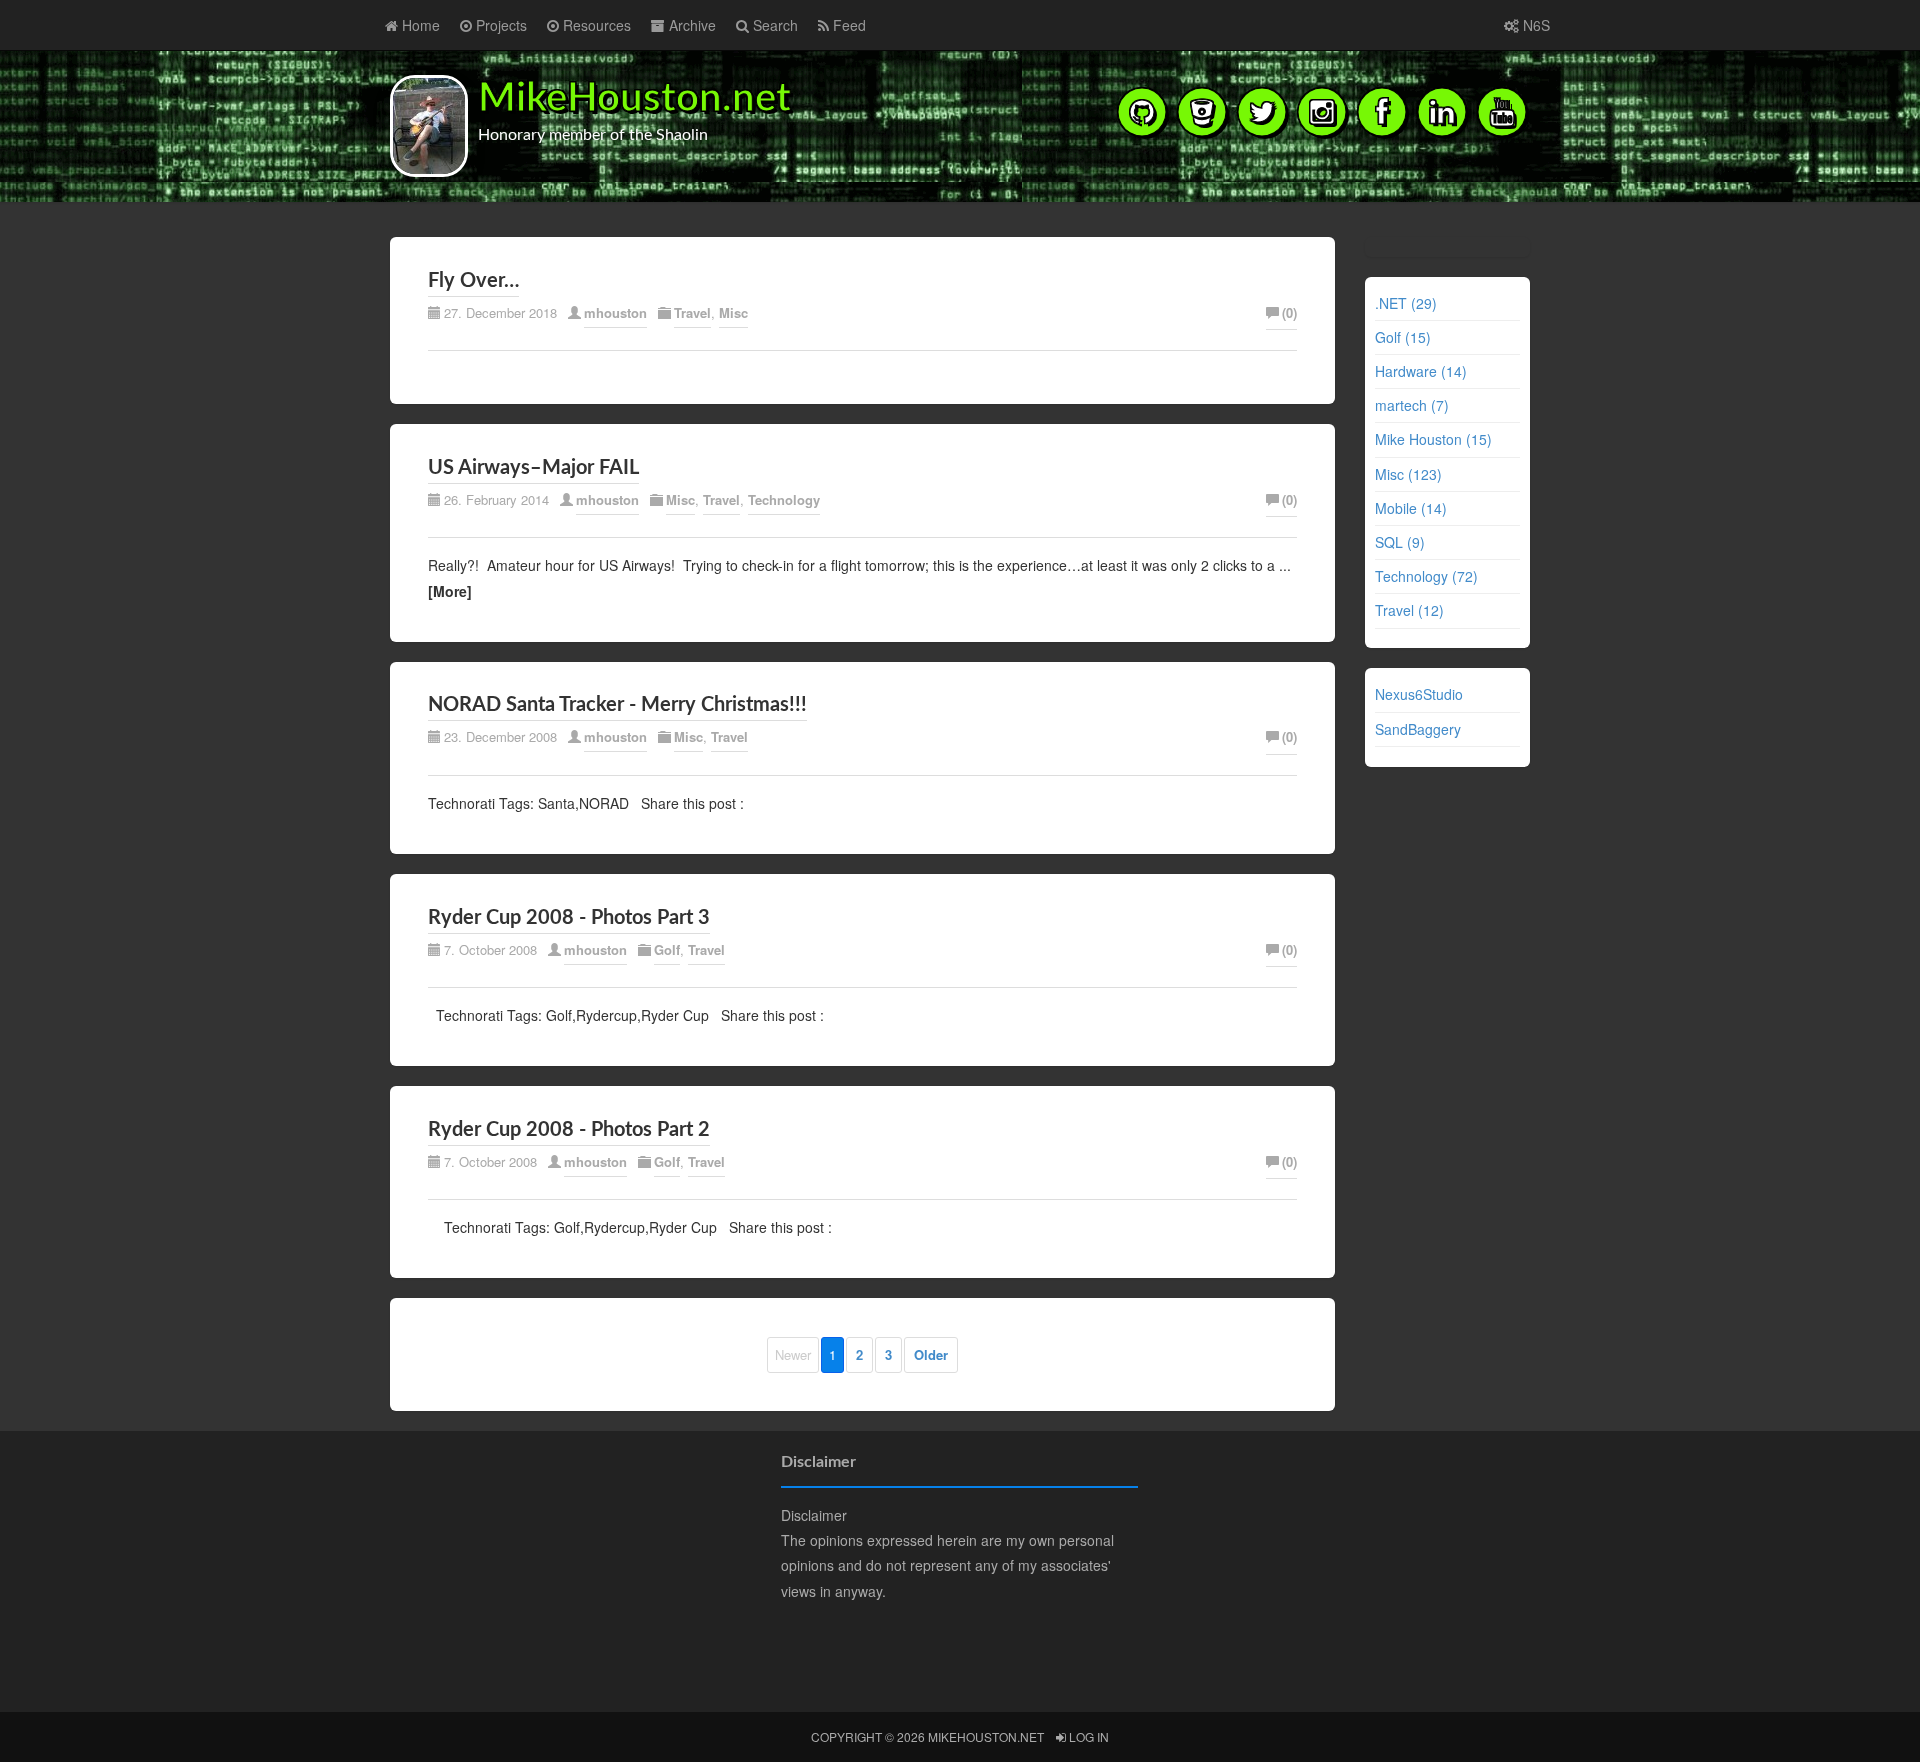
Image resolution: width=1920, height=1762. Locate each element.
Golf (667, 949)
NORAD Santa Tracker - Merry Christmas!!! (617, 705)
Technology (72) (1426, 576)
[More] (450, 591)
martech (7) (1412, 405)
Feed (847, 25)
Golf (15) (1403, 337)
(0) (1289, 312)
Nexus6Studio (1419, 694)
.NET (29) (1406, 303)
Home (419, 25)
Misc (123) (1408, 474)
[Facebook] (1382, 111)
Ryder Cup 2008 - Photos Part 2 (569, 1130)
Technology (784, 499)
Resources (595, 25)
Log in (1087, 1736)
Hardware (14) (1421, 371)
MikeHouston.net (634, 99)
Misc (733, 312)
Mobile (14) (1411, 508)
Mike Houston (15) (1433, 439)
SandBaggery (1418, 729)
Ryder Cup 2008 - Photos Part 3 (569, 918)
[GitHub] (1142, 111)
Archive (690, 25)
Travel (692, 312)
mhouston (615, 312)
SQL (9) (1400, 542)
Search (773, 25)
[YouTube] (1502, 111)
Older (931, 1354)
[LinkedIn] (1442, 111)
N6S (1534, 25)
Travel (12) (1409, 610)
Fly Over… (473, 281)
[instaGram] (1322, 111)
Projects (499, 25)
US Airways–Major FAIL (533, 468)
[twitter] (1262, 111)
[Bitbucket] (1202, 111)
